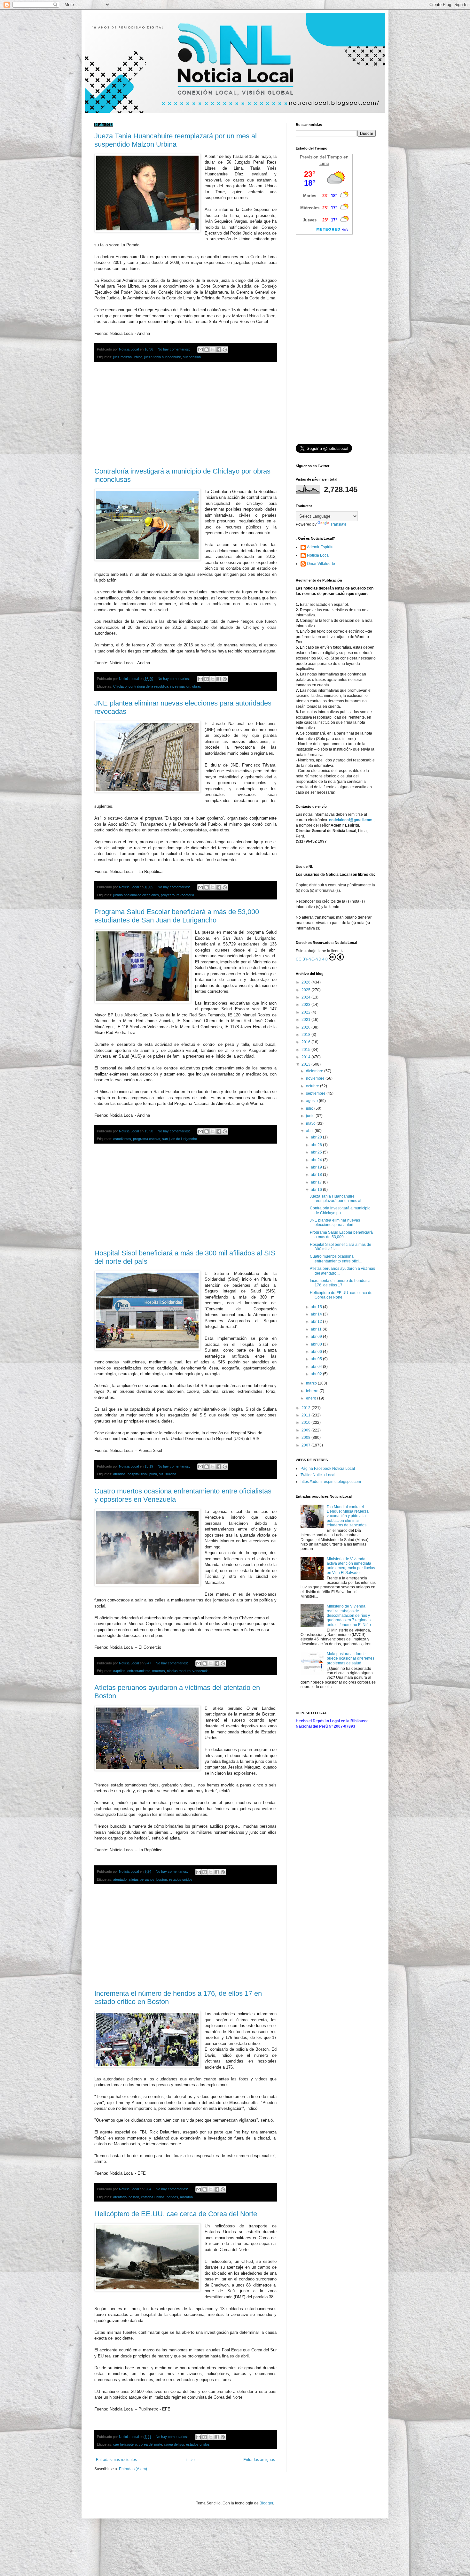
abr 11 (317, 1329)
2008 (306, 1438)
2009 (306, 1430)
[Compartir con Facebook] (219, 350)
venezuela (200, 1671)
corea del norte (150, 2444)
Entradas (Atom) (133, 2469)
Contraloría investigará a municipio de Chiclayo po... (340, 1210)
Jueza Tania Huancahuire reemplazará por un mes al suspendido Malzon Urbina (176, 140)
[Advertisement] (185, 415)
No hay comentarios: (174, 349)
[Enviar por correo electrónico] (200, 350)
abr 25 (317, 1152)
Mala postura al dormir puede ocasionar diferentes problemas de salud (351, 1658)
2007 (306, 1445)
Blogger (266, 2503)
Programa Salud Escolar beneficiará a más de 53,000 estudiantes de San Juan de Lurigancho (177, 916)
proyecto (168, 895)
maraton (186, 2197)
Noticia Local (318, 555)
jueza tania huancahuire (163, 357)
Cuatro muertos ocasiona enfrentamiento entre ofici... (336, 1259)
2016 (306, 1042)
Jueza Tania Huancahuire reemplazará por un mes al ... (337, 1199)
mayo (311, 1123)
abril (310, 1131)
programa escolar (147, 1139)
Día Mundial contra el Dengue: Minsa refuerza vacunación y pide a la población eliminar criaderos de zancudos (348, 1516)
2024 (306, 997)
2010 (306, 1423)
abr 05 (317, 1359)
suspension (192, 357)
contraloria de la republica (148, 686)
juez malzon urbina (128, 357)
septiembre (316, 1093)
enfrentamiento (139, 1671)
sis (161, 1474)
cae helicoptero (125, 2444)
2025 (306, 990)
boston (162, 1879)
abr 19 (317, 1167)
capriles (119, 1671)
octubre (313, 1086)
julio (310, 1108)
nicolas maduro (179, 1671)
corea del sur (174, 2444)
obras (197, 686)
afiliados (119, 1474)
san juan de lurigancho (180, 1139)
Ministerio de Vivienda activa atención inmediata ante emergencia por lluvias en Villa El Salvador (351, 1566)
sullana (171, 1474)
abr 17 (317, 1182)
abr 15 (317, 1307)
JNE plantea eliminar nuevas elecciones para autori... (335, 1222)
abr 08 (317, 1344)
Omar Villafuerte (321, 564)
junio (311, 1116)
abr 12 (317, 1322)
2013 (306, 1064)
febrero (313, 1391)
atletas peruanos (141, 1879)
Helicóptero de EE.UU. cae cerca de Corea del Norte (176, 2214)
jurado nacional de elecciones (136, 895)
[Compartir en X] (213, 350)
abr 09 (317, 1337)
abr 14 (317, 1314)
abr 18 (317, 1175)
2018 (306, 1035)
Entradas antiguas (259, 2460)
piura (153, 1474)
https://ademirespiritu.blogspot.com (331, 1482)
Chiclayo (120, 686)
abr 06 (317, 1352)
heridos (172, 2197)
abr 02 (317, 1374)
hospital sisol (137, 1474)
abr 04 (317, 1367)
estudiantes (122, 1139)
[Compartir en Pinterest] (225, 350)
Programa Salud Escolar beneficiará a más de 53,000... (341, 1235)
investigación (180, 686)
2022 (306, 1012)
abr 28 (317, 1137)
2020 (306, 1027)
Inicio (190, 2460)
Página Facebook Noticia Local (328, 1469)
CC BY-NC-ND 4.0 (312, 959)
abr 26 (317, 1145)
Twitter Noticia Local (318, 1475)
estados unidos (181, 1879)
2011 (306, 1415)
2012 (306, 1408)
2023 (306, 1005)
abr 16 (317, 1190)
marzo (312, 1383)
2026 (306, 982)
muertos (159, 1671)
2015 (306, 1050)
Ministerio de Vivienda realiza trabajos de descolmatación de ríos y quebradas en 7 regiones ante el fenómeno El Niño (349, 1616)
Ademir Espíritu (320, 547)
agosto (312, 1101)
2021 (306, 1020)
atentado (120, 1879)
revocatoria (185, 895)
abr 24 (317, 1160)
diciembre (315, 1071)
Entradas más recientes (116, 2460)
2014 (306, 1057)
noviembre (316, 1078)
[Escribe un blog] (207, 350)
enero (312, 1398)
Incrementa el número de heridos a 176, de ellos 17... (340, 1283)
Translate (338, 524)
